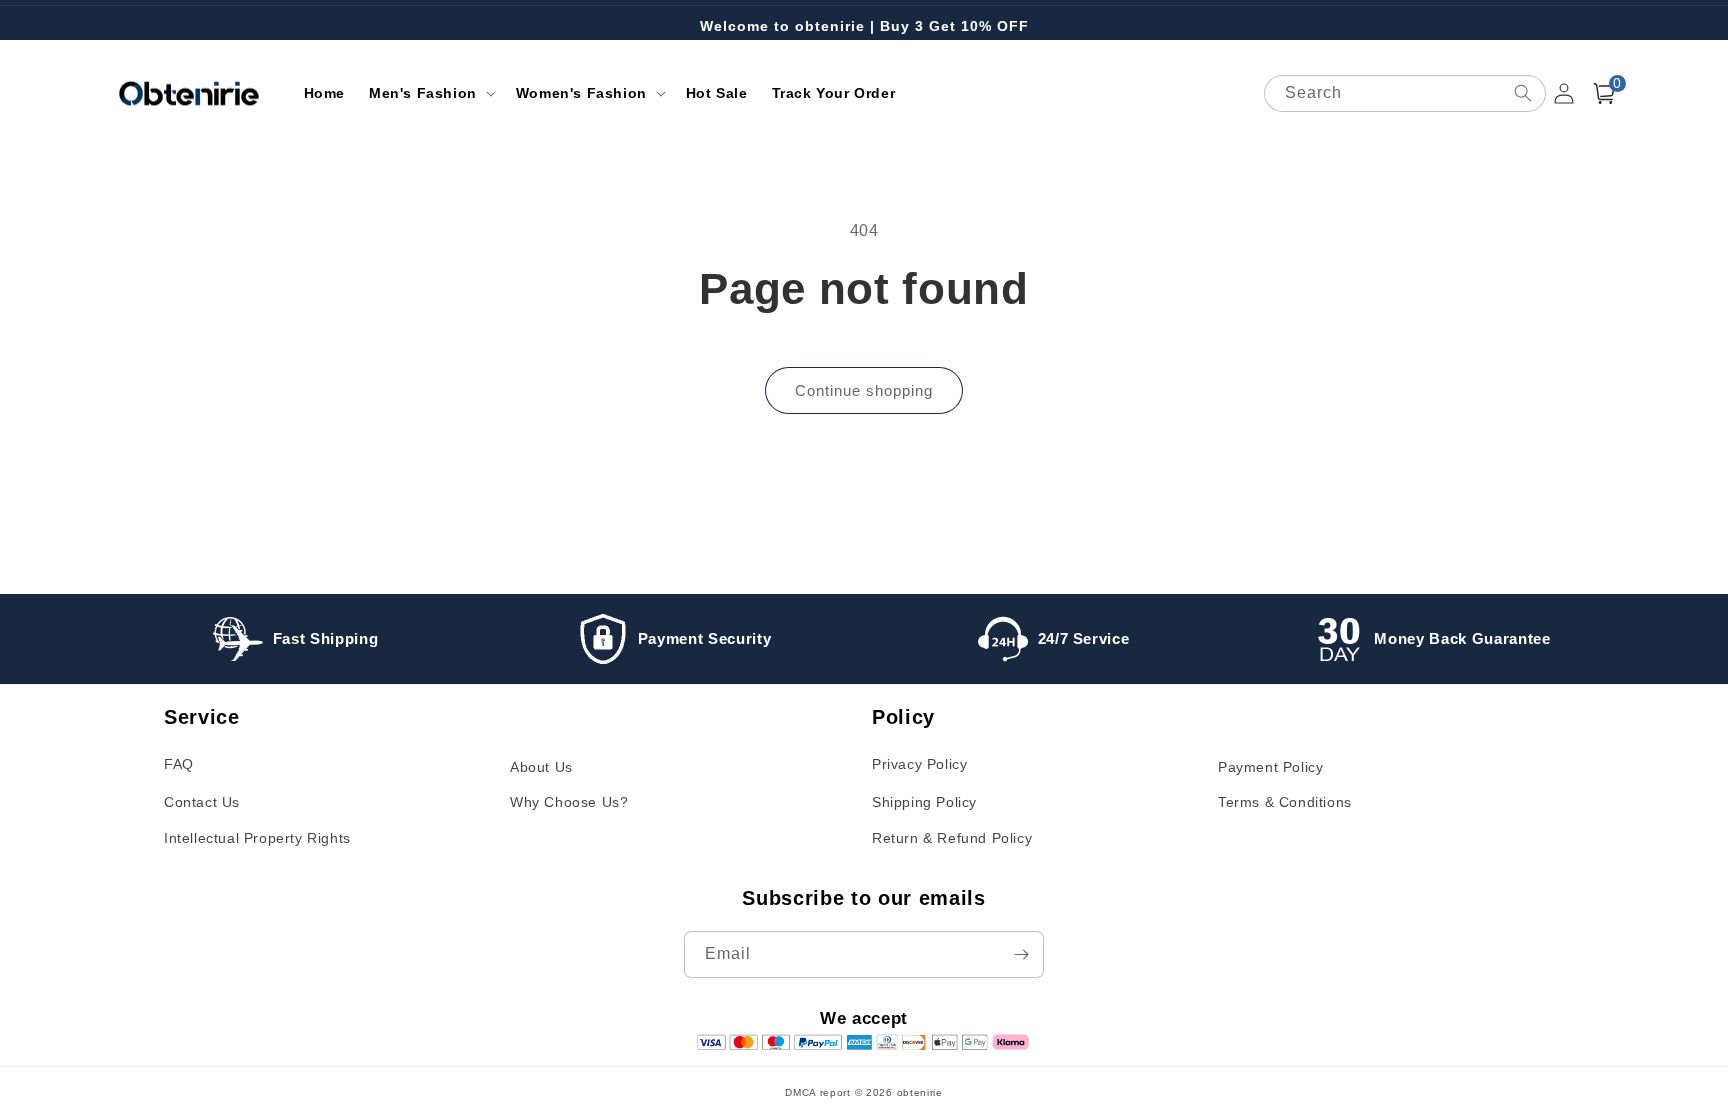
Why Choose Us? (569, 802)
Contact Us (202, 802)
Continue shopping (864, 390)
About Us (541, 767)
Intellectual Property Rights (257, 838)
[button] (430, 93)
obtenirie (920, 1092)
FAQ (179, 764)
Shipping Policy (924, 802)
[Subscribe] (1021, 954)
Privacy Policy (919, 764)
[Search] (1523, 93)
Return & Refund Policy (952, 838)
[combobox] (1405, 93)
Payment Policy (1270, 767)
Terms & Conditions (1285, 802)
